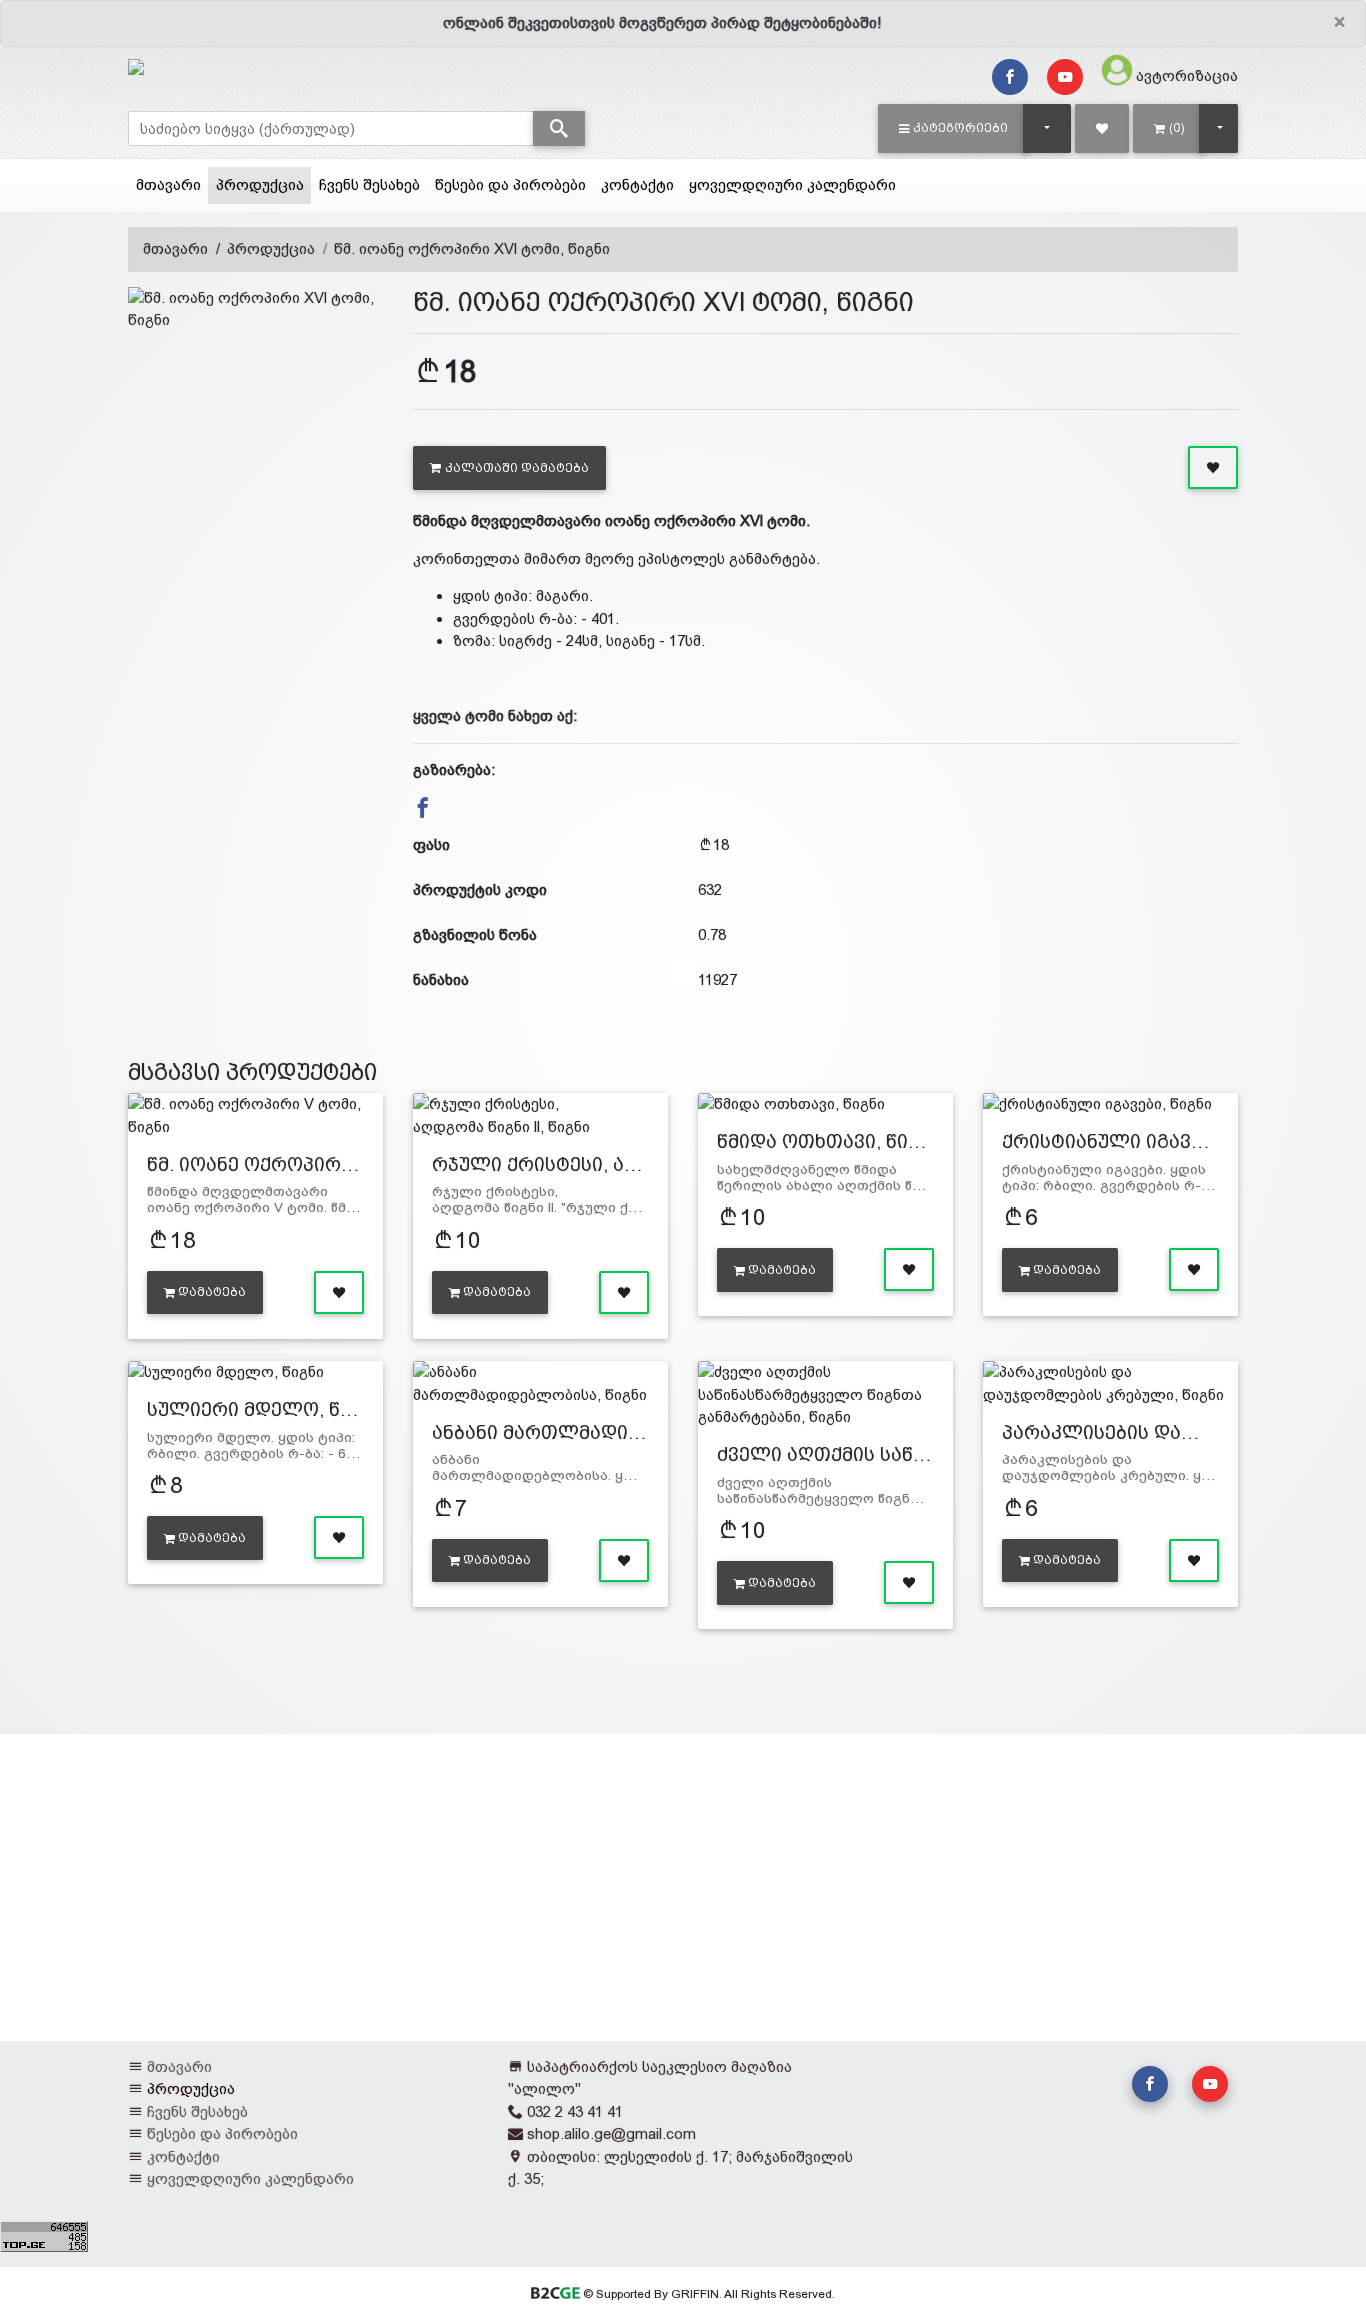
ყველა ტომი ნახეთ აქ (493, 715)
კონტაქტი (637, 184)
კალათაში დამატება (517, 468)
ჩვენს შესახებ (369, 184)
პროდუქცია (263, 184)
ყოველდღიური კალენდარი (792, 184)
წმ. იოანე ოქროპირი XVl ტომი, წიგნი (472, 248)
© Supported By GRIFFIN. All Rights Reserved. (707, 2294)
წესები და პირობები (510, 184)
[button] (953, 128)
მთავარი (168, 184)
